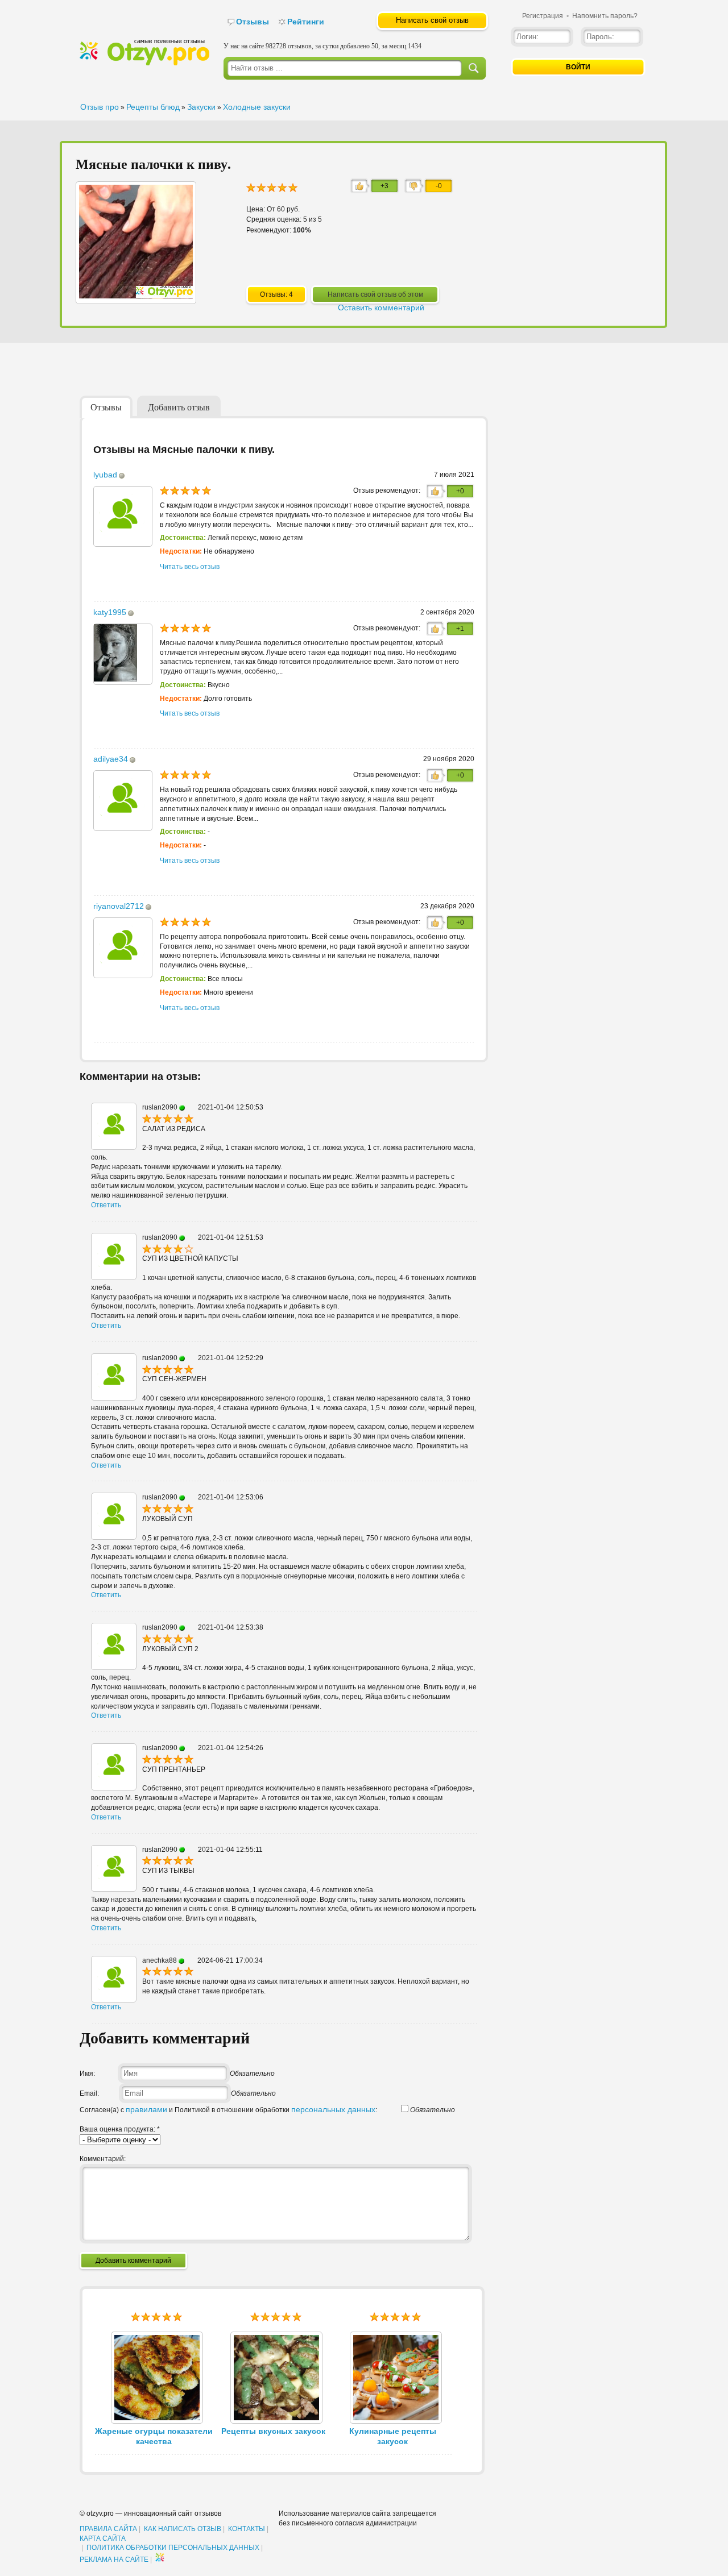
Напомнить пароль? (605, 16)
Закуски (201, 107)
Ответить (106, 1205)
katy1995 (110, 612)
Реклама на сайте (114, 2560)
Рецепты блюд (153, 107)
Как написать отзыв (183, 2529)
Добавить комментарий (133, 2261)
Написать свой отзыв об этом (375, 294)
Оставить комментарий (381, 308)
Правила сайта (108, 2529)
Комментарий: (103, 2159)
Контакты (247, 2529)
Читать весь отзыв (190, 567)
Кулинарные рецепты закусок (393, 2436)
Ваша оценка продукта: (120, 2129)
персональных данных (333, 2109)
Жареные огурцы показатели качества (154, 2436)
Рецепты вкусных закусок (273, 2431)
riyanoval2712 (119, 906)
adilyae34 (111, 759)
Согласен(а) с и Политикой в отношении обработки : (228, 2110)
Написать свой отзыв (432, 20)
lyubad (105, 475)
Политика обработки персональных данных (173, 2548)
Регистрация (543, 16)
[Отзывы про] (144, 63)
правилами (146, 2109)
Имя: (87, 2074)
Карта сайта (103, 2538)
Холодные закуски (257, 107)
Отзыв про (100, 107)
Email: (89, 2093)
